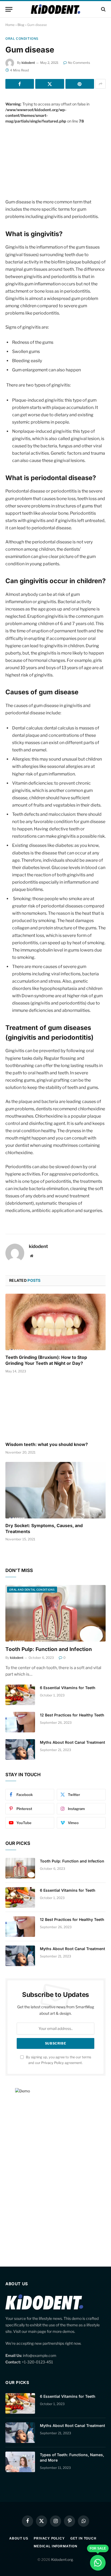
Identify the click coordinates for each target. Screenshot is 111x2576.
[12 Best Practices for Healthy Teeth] (20, 1722)
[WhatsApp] (98, 2563)
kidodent (28, 63)
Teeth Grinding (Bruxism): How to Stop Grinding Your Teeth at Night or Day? (46, 1360)
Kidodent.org (62, 2560)
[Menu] (9, 9)
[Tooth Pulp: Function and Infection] (55, 1613)
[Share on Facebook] (20, 84)
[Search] (103, 9)
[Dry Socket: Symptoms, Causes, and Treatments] (55, 1490)
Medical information (55, 2546)
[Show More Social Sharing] (100, 84)
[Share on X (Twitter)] (50, 84)
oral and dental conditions (32, 1590)
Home (10, 25)
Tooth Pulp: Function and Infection (49, 1649)
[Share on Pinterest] (80, 84)
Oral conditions (22, 39)
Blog (21, 25)
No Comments (79, 63)
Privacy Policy (53, 2063)
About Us (19, 2538)
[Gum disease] (55, 157)
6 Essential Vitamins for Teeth (68, 1688)
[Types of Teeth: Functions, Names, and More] (20, 2462)
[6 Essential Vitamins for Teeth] (20, 1695)
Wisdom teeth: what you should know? (47, 1444)
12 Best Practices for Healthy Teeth (72, 1715)
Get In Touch (83, 2538)
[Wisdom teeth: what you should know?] (55, 1409)
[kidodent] (55, 9)
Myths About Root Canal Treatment (72, 1742)
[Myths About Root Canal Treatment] (20, 1749)
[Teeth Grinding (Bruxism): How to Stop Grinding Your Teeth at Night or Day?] (55, 1322)
